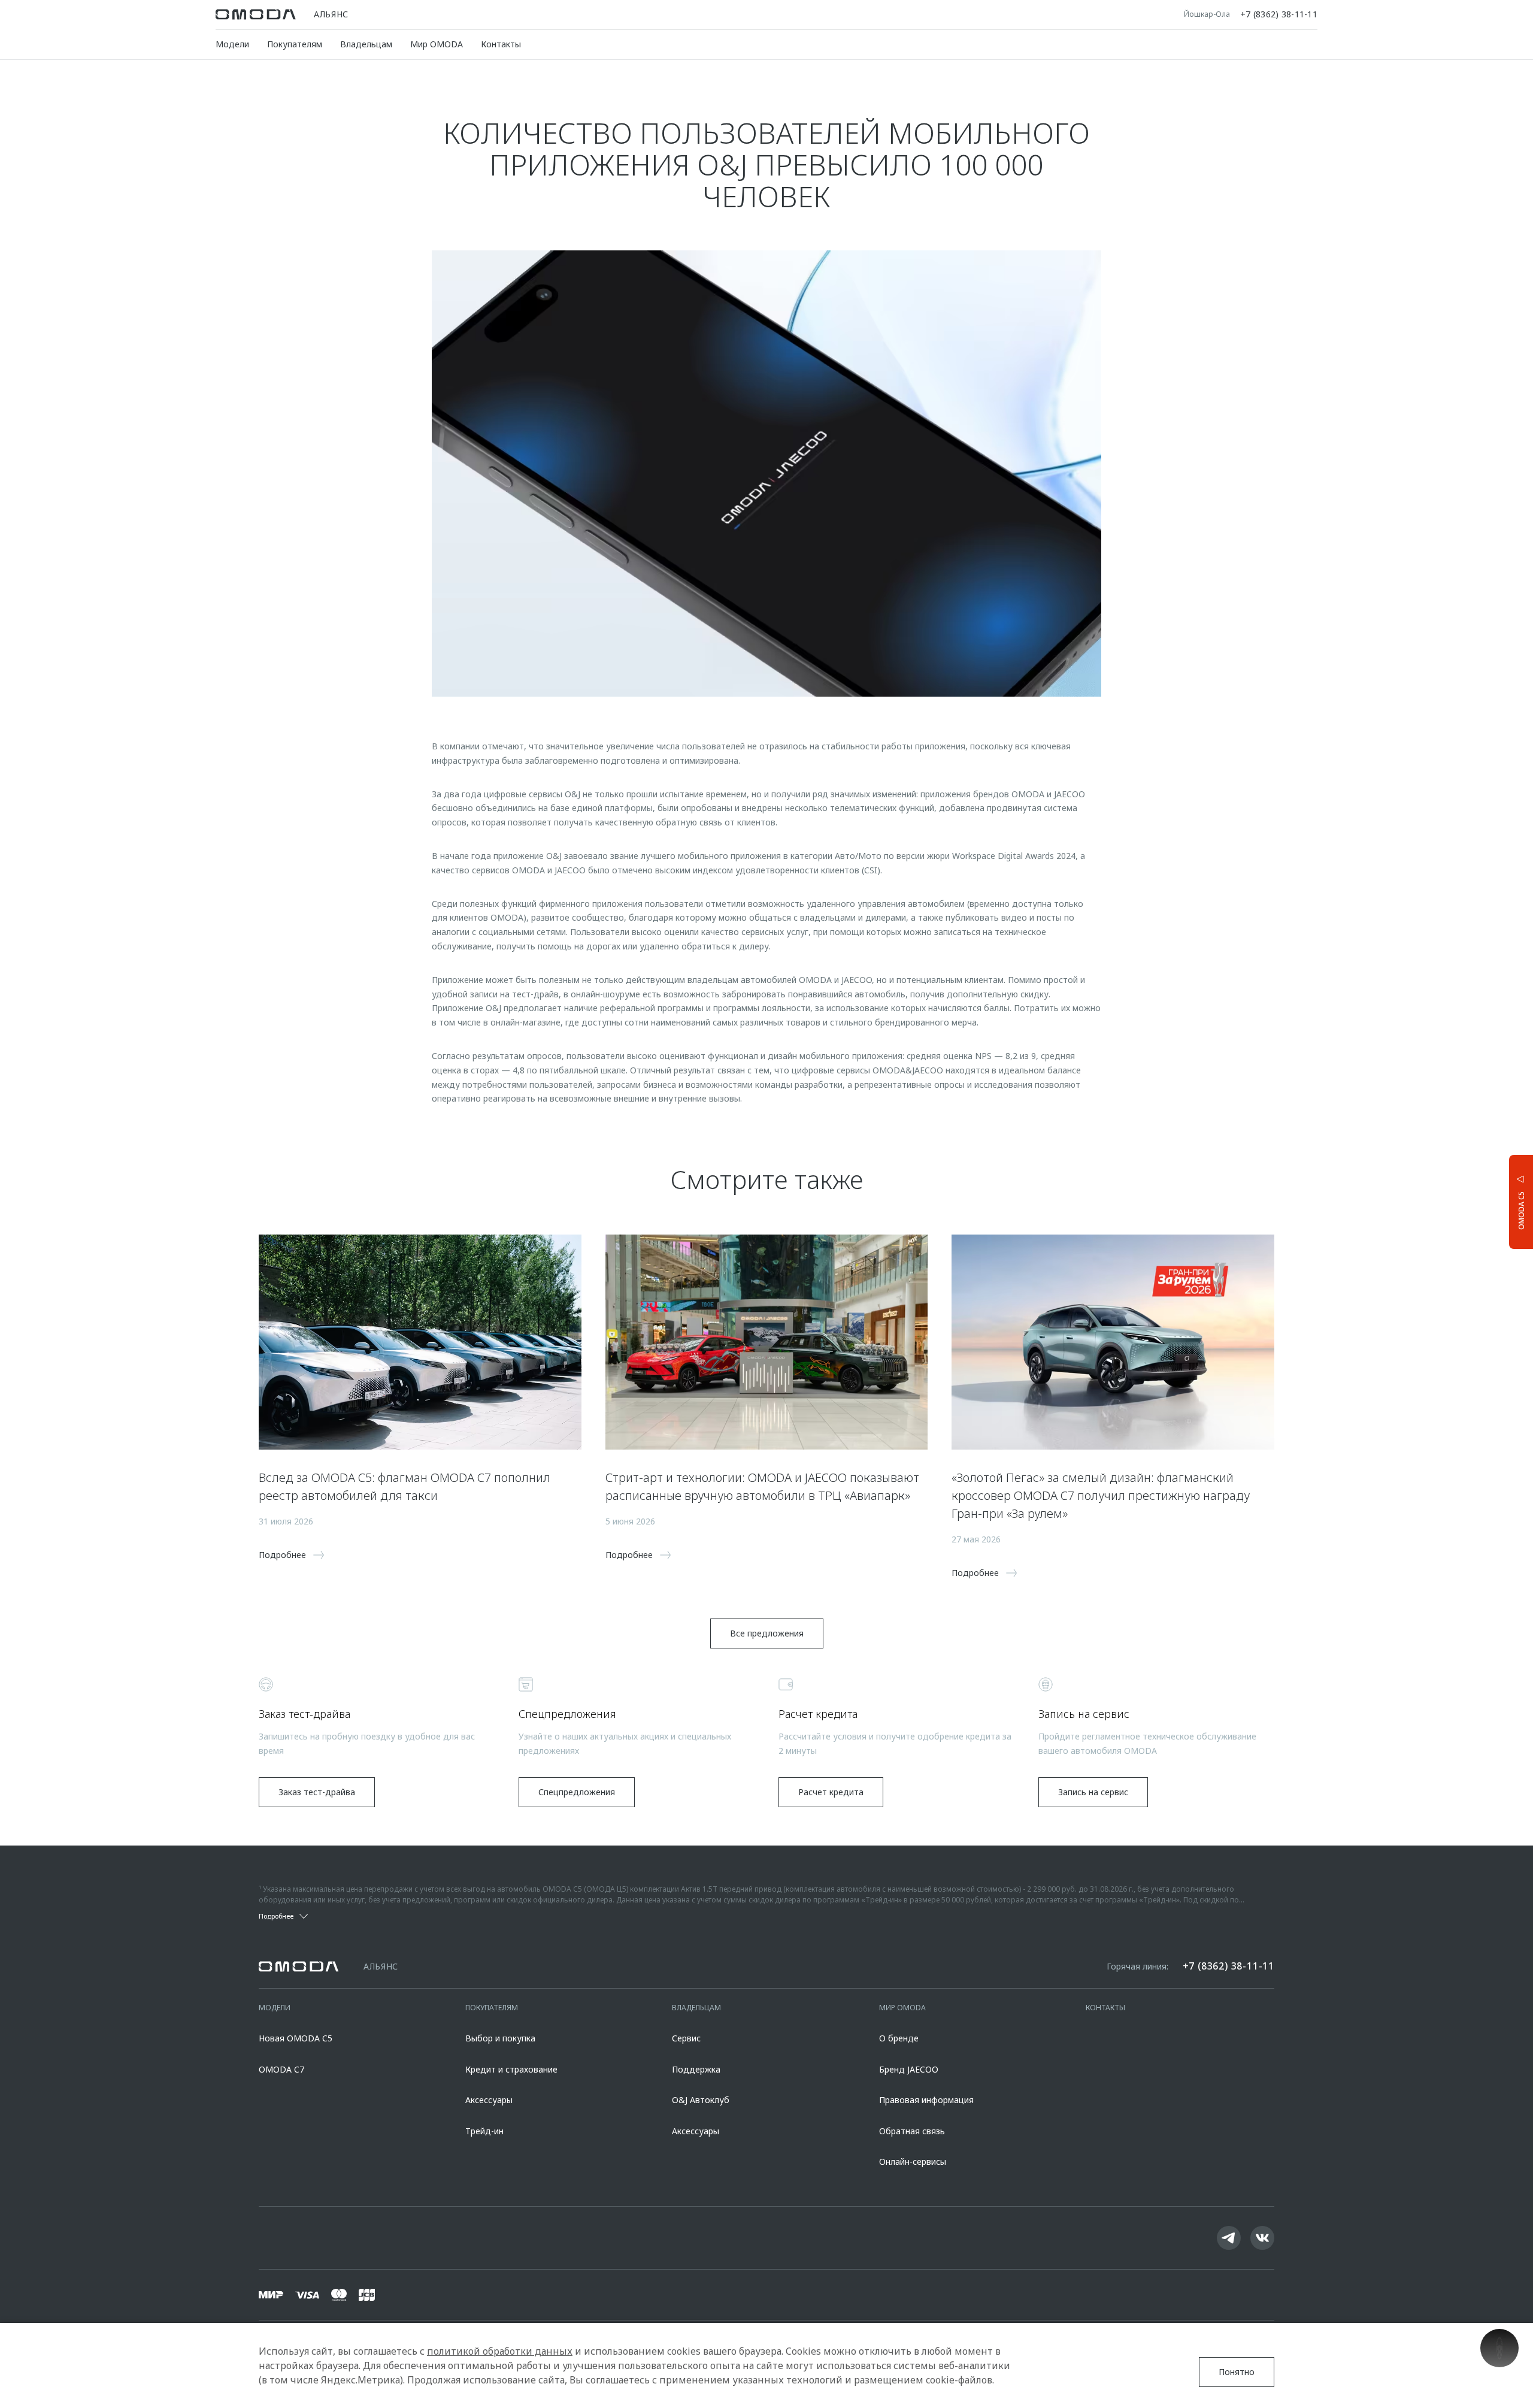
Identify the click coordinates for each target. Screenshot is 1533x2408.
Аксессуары (489, 2100)
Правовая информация (926, 2100)
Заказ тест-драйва (317, 1792)
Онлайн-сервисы (913, 2162)
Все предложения (767, 1633)
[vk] (1262, 2238)
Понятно (1237, 2372)
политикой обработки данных (500, 2351)
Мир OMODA (437, 44)
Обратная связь (912, 2131)
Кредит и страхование (511, 2069)
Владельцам (366, 44)
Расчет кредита (831, 1792)
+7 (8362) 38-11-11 (1279, 14)
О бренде (899, 2038)
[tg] (1229, 2238)
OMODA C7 (281, 2069)
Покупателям (295, 44)
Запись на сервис (1093, 1792)
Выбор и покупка (500, 2038)
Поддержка (696, 2069)
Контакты (501, 44)
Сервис (686, 2038)
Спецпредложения (577, 1792)
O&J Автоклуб (701, 2100)
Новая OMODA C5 (296, 2038)
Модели (232, 44)
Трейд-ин (484, 2131)
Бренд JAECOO (909, 2069)
